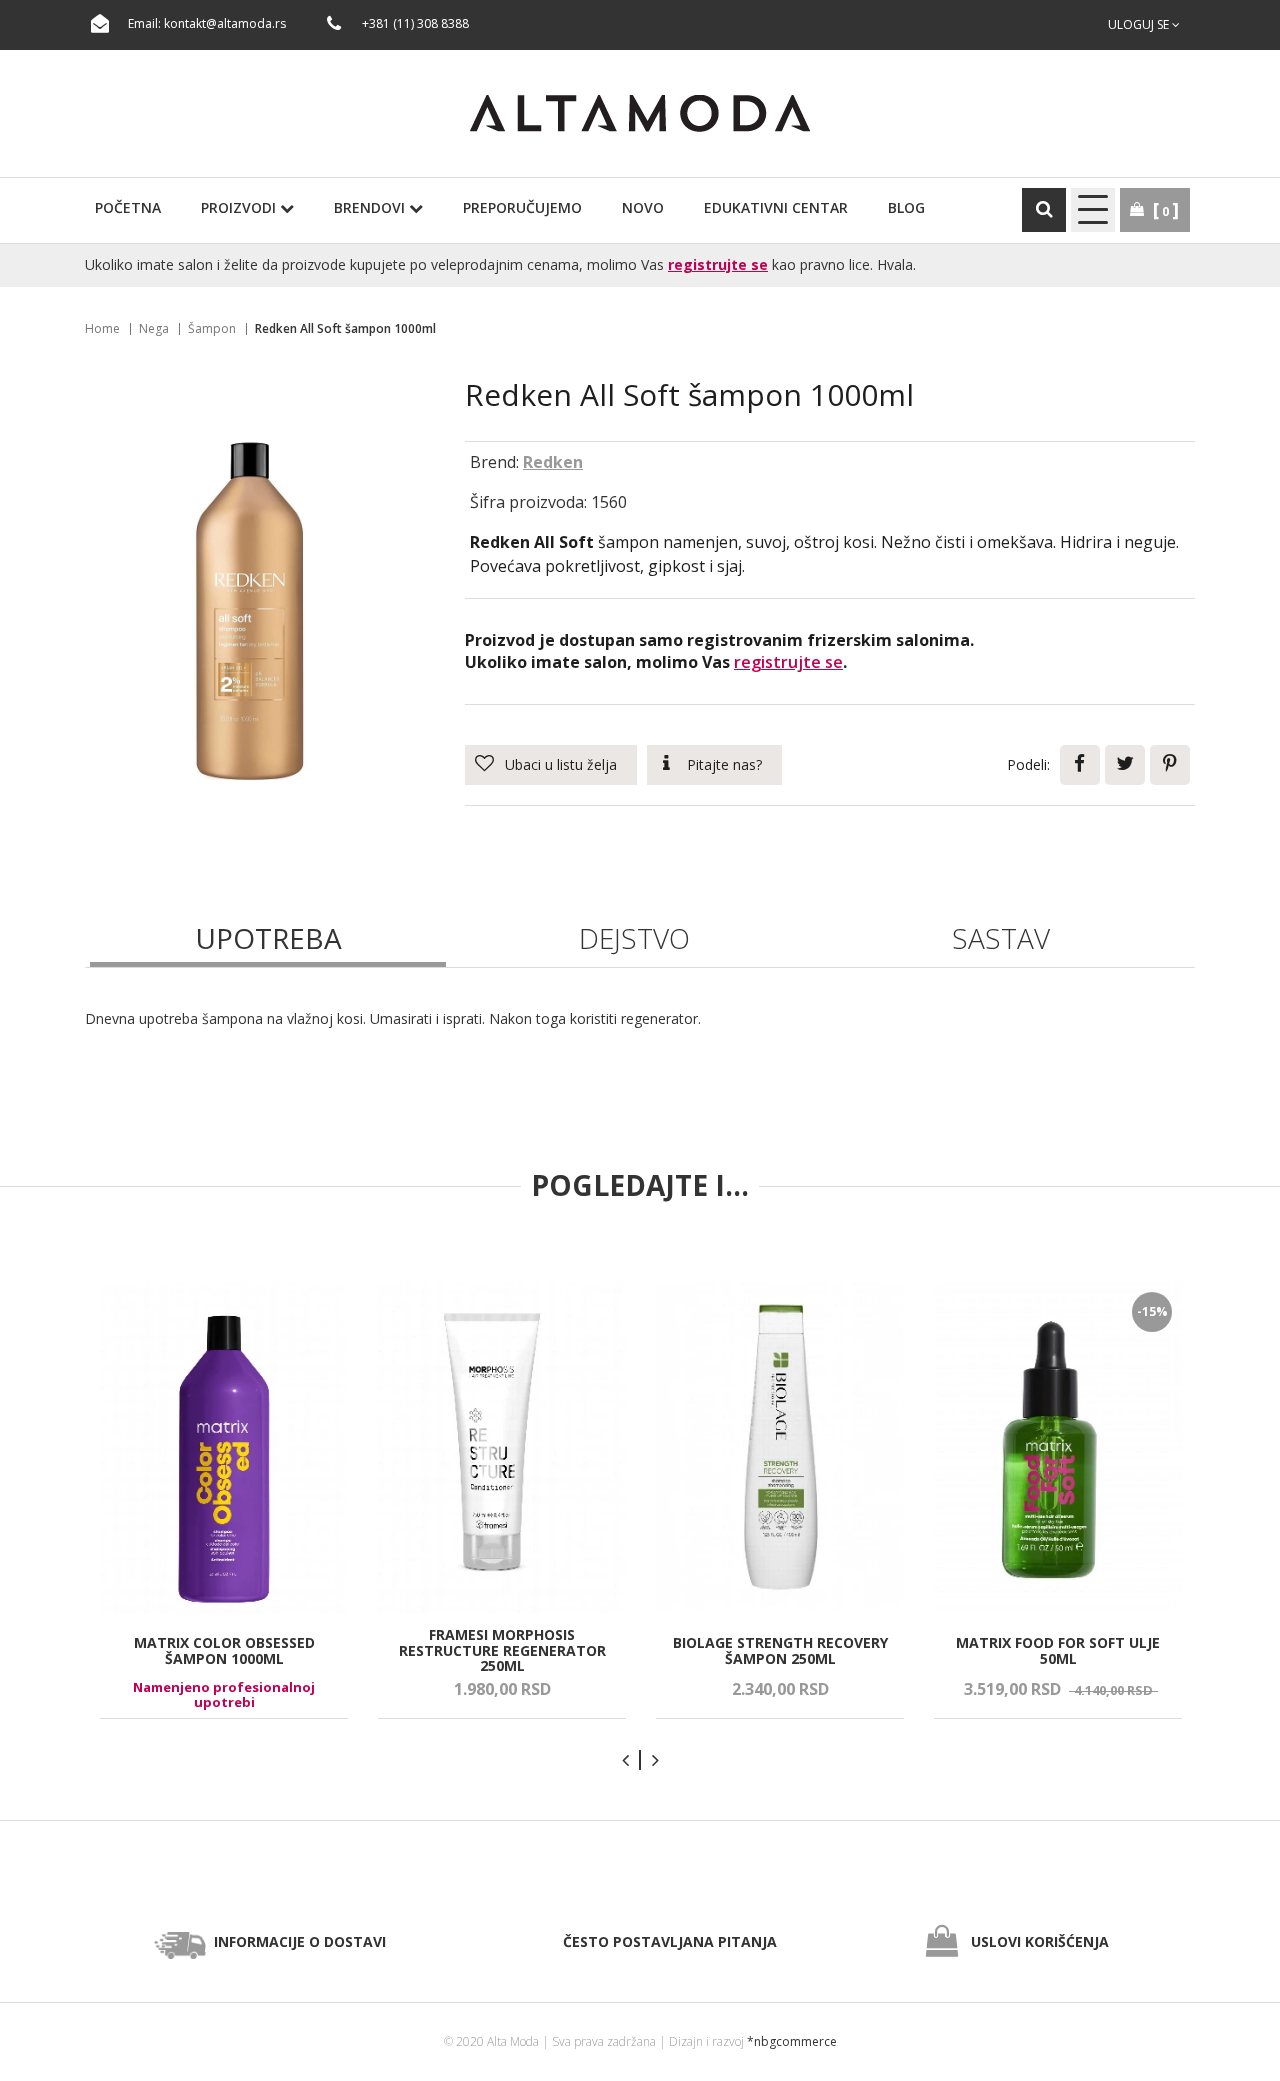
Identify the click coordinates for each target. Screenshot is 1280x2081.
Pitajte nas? (724, 764)
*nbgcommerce (792, 2041)
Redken (553, 462)
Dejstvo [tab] (634, 938)
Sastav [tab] (1001, 938)
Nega (154, 328)
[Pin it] (1170, 765)
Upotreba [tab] (268, 938)
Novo (643, 207)
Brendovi (371, 207)
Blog (906, 207)
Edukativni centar (776, 207)
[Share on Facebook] (1080, 765)
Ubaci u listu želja (561, 764)
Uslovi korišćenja (1040, 1941)
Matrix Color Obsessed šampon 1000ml (224, 1650)
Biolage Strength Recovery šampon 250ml (780, 1650)
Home (102, 328)
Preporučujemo (522, 207)
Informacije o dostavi (300, 1941)
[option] (224, 1500)
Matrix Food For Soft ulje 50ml (1058, 1650)
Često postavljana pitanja (670, 1941)
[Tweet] (1125, 765)
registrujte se (718, 264)
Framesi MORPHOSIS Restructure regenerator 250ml (502, 1650)
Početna (128, 207)
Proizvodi (240, 207)
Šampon (212, 328)
